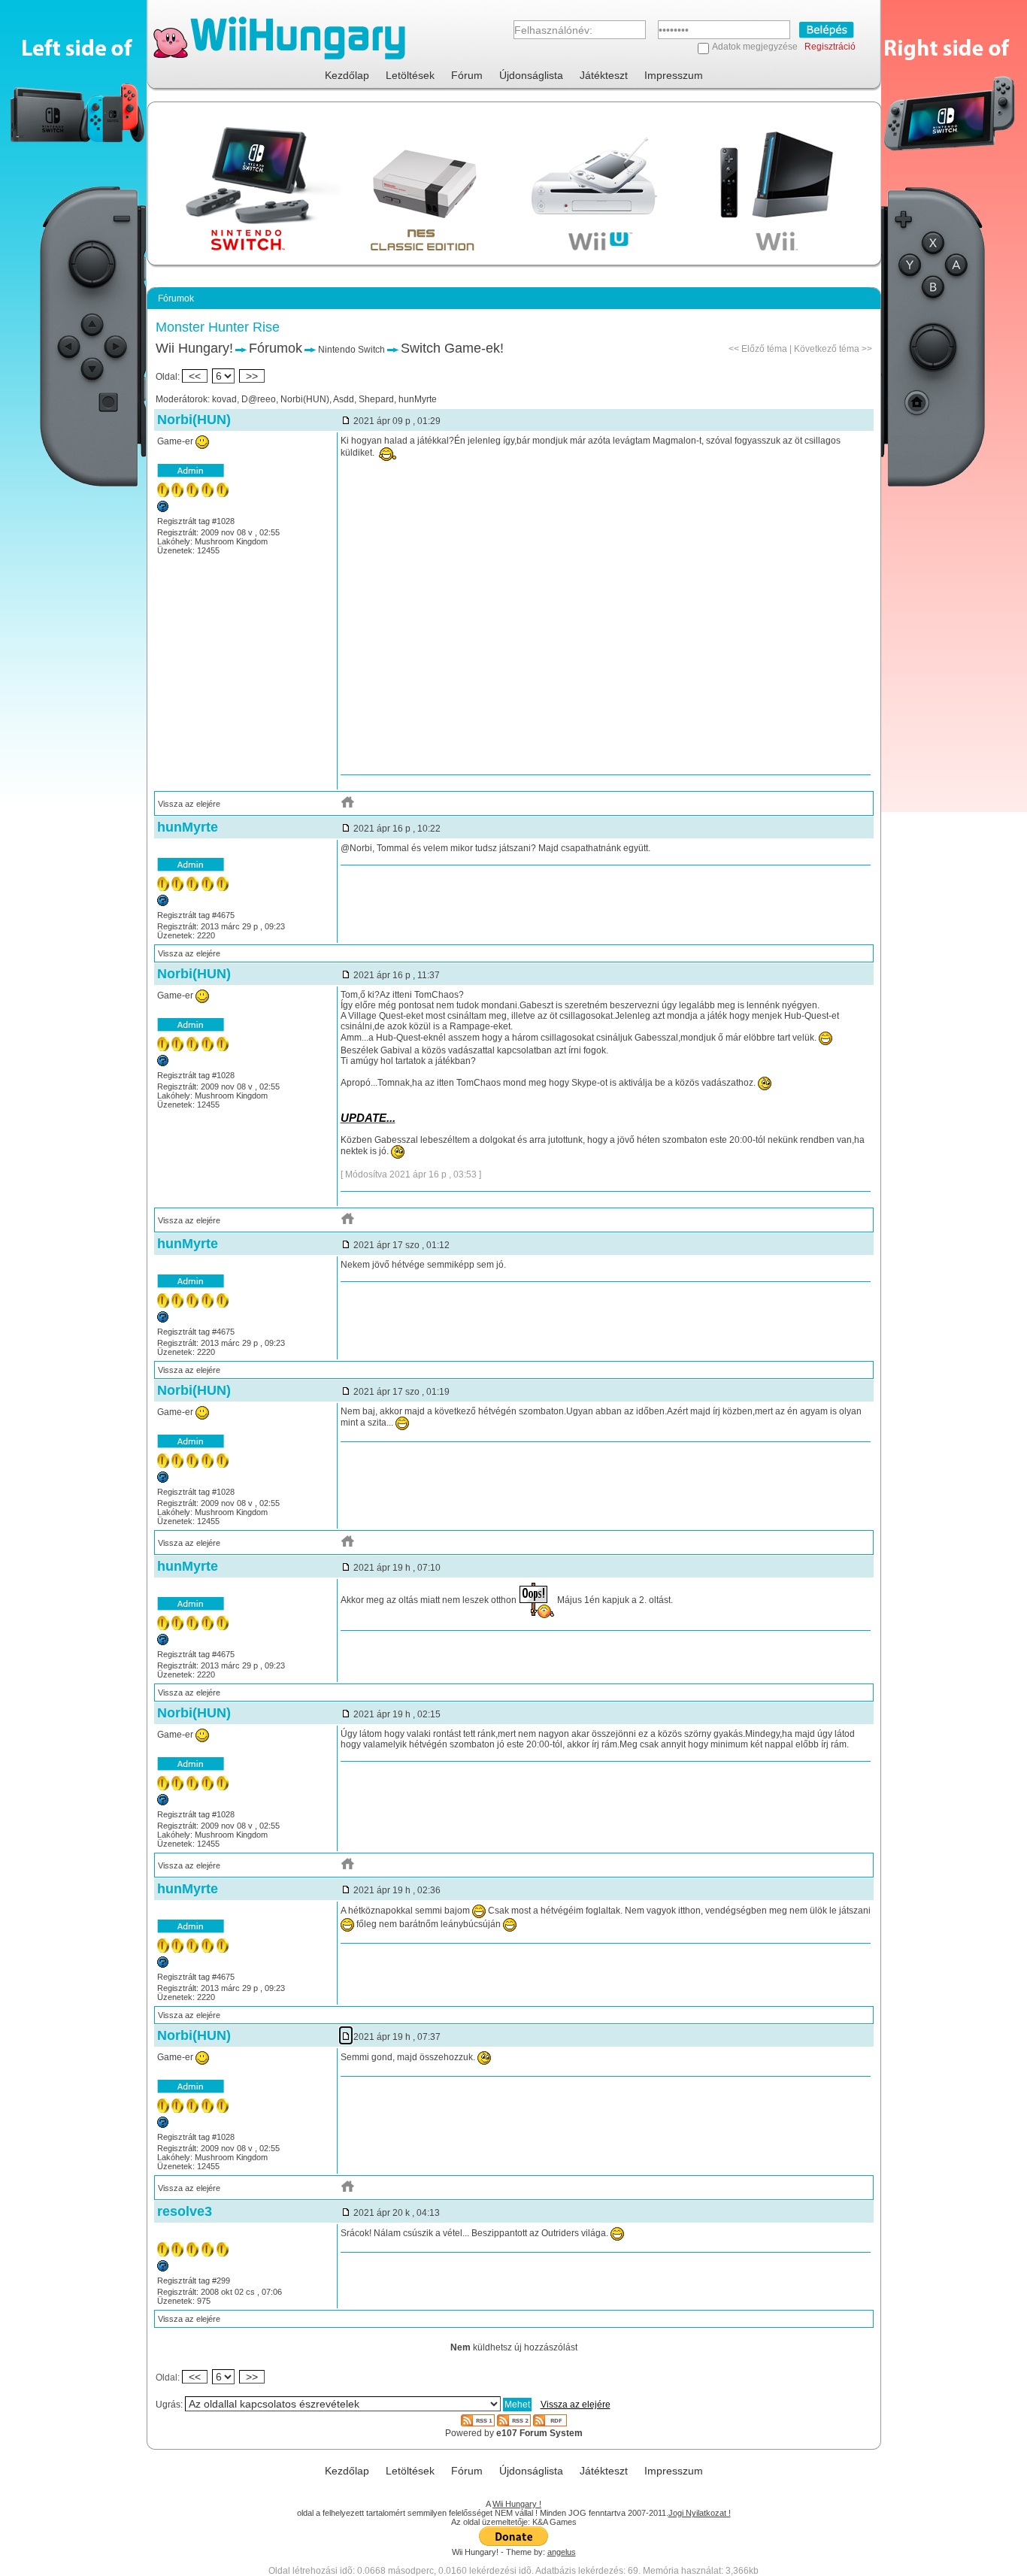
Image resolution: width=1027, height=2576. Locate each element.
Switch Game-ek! (452, 348)
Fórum (467, 75)
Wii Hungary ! (517, 2504)
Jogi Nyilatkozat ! (700, 2513)
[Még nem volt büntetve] (163, 509)
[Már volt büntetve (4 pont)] (163, 2268)
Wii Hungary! (194, 348)
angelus (562, 2552)
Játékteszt (604, 75)
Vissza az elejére (189, 804)
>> (252, 376)
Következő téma (827, 349)
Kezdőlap (347, 75)
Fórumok (276, 348)
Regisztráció (830, 47)
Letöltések (410, 75)
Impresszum (674, 75)
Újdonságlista (531, 75)
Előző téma (764, 349)
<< (195, 376)
